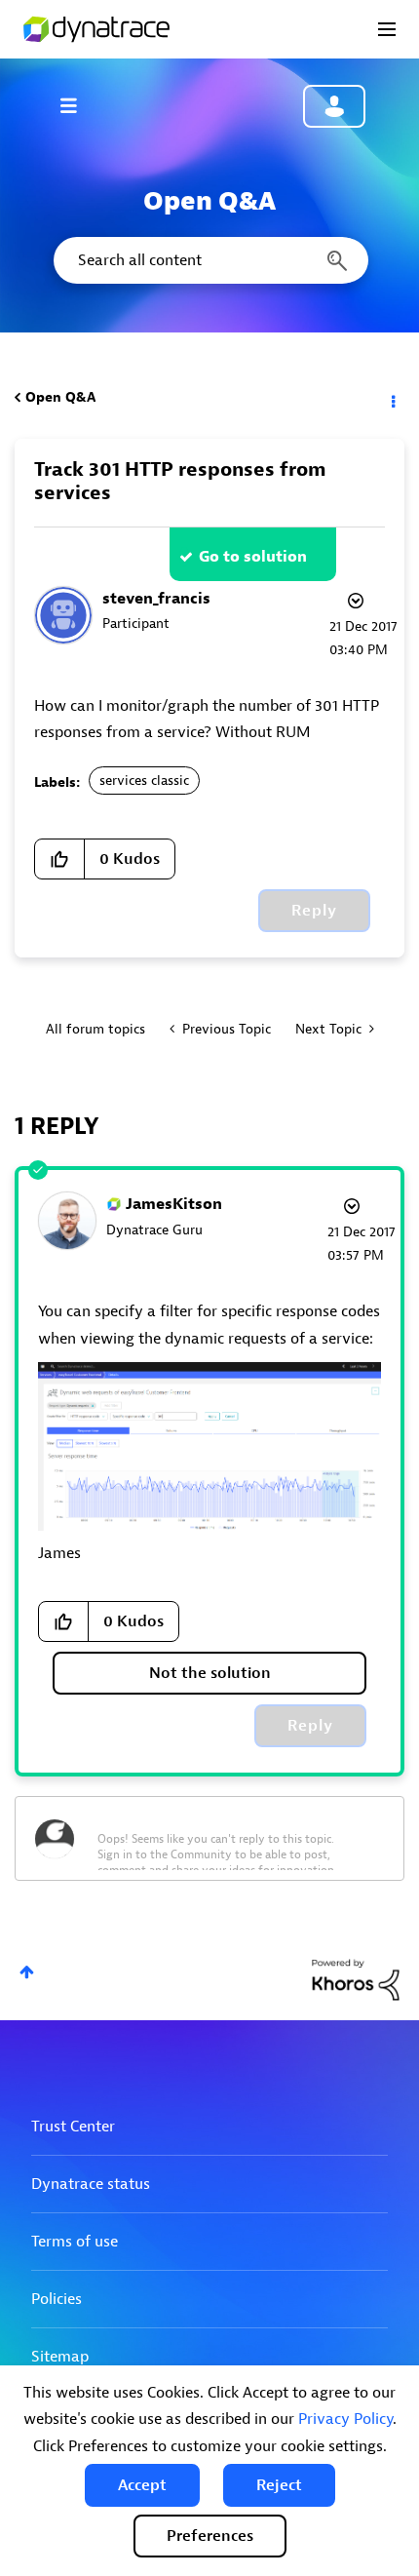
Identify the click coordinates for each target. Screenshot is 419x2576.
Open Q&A (60, 397)
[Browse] (78, 105)
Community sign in (334, 106)
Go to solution (253, 557)
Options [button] (392, 398)
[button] (142, 2485)
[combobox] (209, 260)
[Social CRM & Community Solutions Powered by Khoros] (356, 1979)
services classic (144, 781)
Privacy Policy (345, 2419)
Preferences (210, 2536)
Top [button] (27, 1972)
